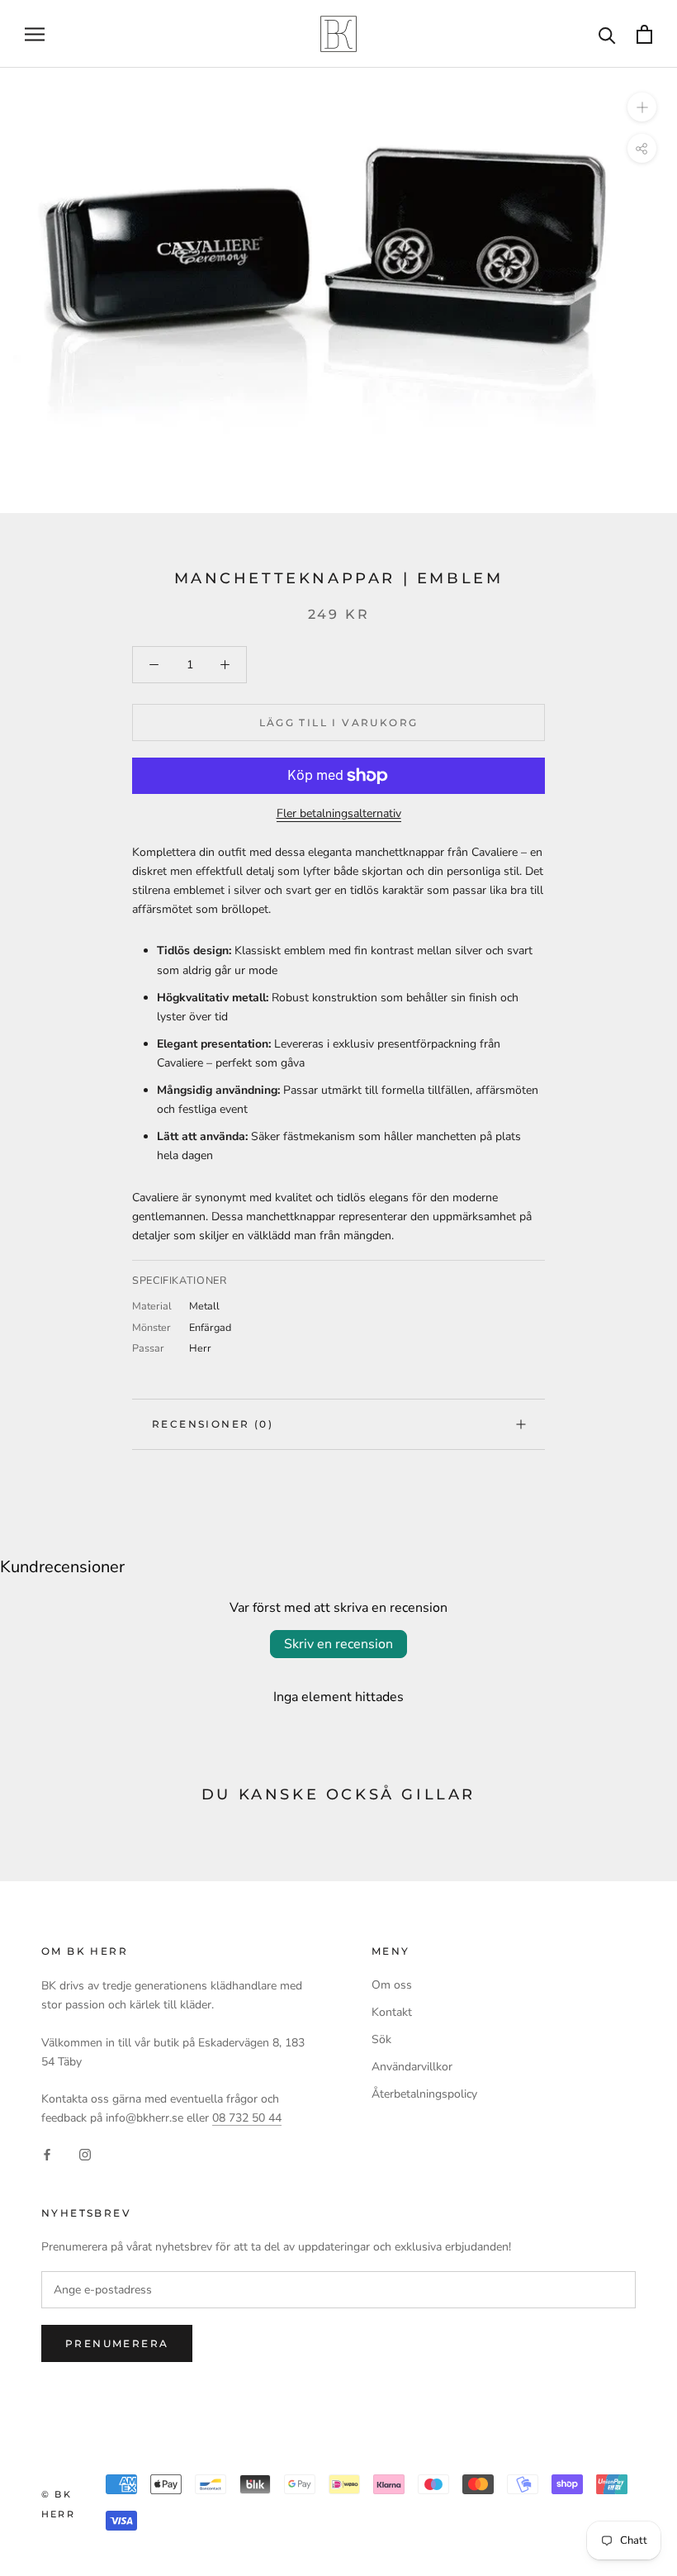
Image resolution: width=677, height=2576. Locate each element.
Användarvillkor (412, 2067)
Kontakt (392, 2012)
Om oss (392, 1985)
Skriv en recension (338, 1644)
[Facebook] (47, 2153)
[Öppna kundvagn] (644, 34)
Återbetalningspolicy (424, 2094)
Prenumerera (117, 2343)
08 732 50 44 (247, 2118)
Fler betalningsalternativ (339, 813)
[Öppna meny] (35, 34)
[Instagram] (85, 2153)
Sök (381, 2039)
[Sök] (607, 34)
